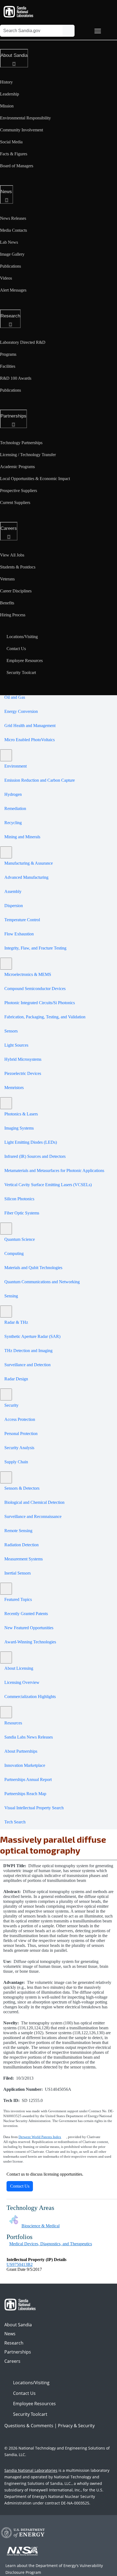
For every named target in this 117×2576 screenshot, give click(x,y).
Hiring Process (13, 615)
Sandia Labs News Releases (29, 1737)
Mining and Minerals (22, 837)
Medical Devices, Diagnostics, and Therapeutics (51, 2244)
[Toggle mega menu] (98, 31)
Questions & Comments (29, 2426)
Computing (14, 1253)
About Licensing (19, 1668)
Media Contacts (13, 230)
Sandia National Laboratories (31, 2470)
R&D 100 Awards (16, 378)
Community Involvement (21, 130)
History (6, 82)
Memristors (14, 1088)
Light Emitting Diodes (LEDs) (31, 1142)
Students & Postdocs (18, 567)
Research (10, 316)
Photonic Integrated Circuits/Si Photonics (40, 1003)
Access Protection (20, 1419)
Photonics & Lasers (21, 1114)
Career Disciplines (16, 591)
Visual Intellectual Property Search (34, 1808)
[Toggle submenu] (6, 755)
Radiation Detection (21, 1545)
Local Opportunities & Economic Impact (35, 479)
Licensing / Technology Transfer (28, 455)
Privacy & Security (76, 2426)
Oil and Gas (15, 697)
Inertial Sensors (18, 1573)
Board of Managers (17, 166)
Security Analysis (19, 1448)
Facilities (8, 366)
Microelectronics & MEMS (28, 974)
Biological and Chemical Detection (34, 1502)
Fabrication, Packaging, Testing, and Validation (45, 1017)
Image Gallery (12, 254)
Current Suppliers (15, 502)
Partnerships (13, 416)
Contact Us (16, 649)
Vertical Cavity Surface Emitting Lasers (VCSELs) (48, 1185)
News (6, 192)
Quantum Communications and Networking (42, 1282)
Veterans (7, 579)
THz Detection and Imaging (28, 1351)
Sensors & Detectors (22, 1488)
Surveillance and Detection (27, 1365)
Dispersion (14, 906)
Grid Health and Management (30, 726)
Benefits (7, 603)
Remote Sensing (18, 1531)
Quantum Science (20, 1239)
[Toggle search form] (82, 31)
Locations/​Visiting (22, 637)
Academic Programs (17, 467)
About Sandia (14, 55)
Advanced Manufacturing (26, 877)
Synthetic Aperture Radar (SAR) (32, 1336)
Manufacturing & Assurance (29, 863)
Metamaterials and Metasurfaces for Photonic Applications (54, 1171)
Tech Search (15, 1822)
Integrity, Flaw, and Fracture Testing (35, 948)
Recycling (13, 823)
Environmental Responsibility (25, 118)
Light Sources (16, 1045)
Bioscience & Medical (41, 2226)
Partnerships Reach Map (25, 1794)
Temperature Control (22, 920)
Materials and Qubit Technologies (33, 1268)
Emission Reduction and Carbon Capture (40, 780)
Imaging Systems (19, 1128)
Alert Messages (13, 290)
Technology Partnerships (21, 443)
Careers (9, 528)
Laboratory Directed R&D (23, 342)
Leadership (10, 94)
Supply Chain (16, 1462)
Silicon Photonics (19, 1199)
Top (101, 2570)
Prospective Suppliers (19, 491)
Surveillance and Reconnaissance (33, 1516)
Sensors (11, 1031)
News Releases (13, 218)
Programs (8, 354)
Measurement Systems (24, 1559)
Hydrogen (13, 794)
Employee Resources (25, 661)
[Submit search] (69, 31)
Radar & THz (16, 1322)
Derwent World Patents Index (40, 2137)
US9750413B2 (20, 2264)
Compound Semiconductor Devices (35, 989)
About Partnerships (21, 1751)
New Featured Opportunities (29, 1628)
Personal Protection (21, 1434)
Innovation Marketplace (25, 1765)
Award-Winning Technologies (30, 1642)
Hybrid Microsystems (23, 1059)
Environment (16, 766)
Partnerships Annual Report (28, 1779)
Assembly (13, 891)
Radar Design (16, 1379)
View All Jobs (12, 555)
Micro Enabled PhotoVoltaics (30, 740)
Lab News (9, 242)
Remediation (15, 808)
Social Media (11, 142)
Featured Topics (18, 1599)
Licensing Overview (22, 1682)
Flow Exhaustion (19, 934)
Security (11, 1405)
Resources (13, 1723)
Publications (10, 266)
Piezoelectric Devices (23, 1073)
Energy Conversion (21, 711)
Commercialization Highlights (30, 1697)
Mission (7, 106)
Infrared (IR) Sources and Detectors (35, 1156)
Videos (6, 278)
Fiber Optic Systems (22, 1213)
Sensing (11, 1296)
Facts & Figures (14, 154)
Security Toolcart (21, 672)
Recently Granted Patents (26, 1614)
